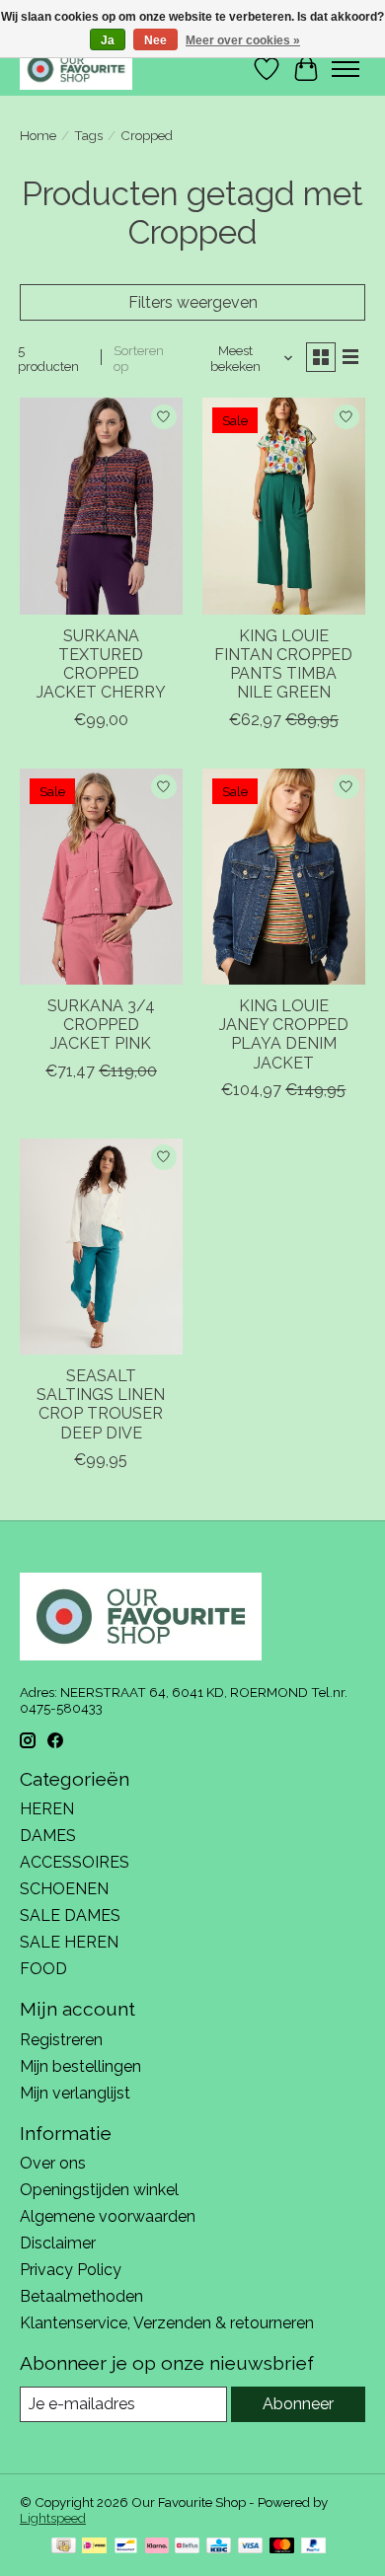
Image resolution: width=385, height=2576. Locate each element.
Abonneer (298, 2404)
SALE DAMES (70, 1915)
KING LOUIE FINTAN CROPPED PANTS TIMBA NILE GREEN (283, 664)
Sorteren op (139, 358)
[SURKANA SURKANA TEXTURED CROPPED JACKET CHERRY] (101, 506)
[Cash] (64, 2547)
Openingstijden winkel (99, 2190)
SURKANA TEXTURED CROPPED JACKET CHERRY (101, 664)
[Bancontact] (126, 2547)
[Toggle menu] (346, 69)
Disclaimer (58, 2243)
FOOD (43, 1969)
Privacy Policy (71, 2270)
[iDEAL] (94, 2547)
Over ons (53, 2163)
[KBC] (219, 2547)
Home (38, 135)
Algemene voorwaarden (108, 2216)
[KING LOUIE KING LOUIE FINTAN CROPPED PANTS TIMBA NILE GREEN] (284, 506)
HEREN (47, 1809)
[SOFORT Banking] (157, 2547)
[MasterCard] (282, 2547)
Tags (88, 135)
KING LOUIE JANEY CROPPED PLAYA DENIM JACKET (284, 1034)
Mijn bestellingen (80, 2066)
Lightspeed (53, 2518)
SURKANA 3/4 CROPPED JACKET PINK (101, 1025)
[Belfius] (187, 2547)
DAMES (48, 1836)
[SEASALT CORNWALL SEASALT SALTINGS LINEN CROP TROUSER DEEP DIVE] (101, 1247)
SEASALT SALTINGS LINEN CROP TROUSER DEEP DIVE (101, 1404)
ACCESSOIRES (75, 1862)
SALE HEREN (69, 1942)
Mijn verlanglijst (75, 2093)
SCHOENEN (64, 1889)
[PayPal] (314, 2547)
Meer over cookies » (243, 40)
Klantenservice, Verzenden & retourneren (167, 2323)
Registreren (61, 2040)
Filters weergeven (193, 302)
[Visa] (251, 2547)
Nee (155, 40)
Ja (108, 40)
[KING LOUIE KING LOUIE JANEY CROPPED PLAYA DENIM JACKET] (284, 877)
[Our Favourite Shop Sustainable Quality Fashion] (76, 69)
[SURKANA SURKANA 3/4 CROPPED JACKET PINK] (101, 877)
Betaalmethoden (81, 2296)
